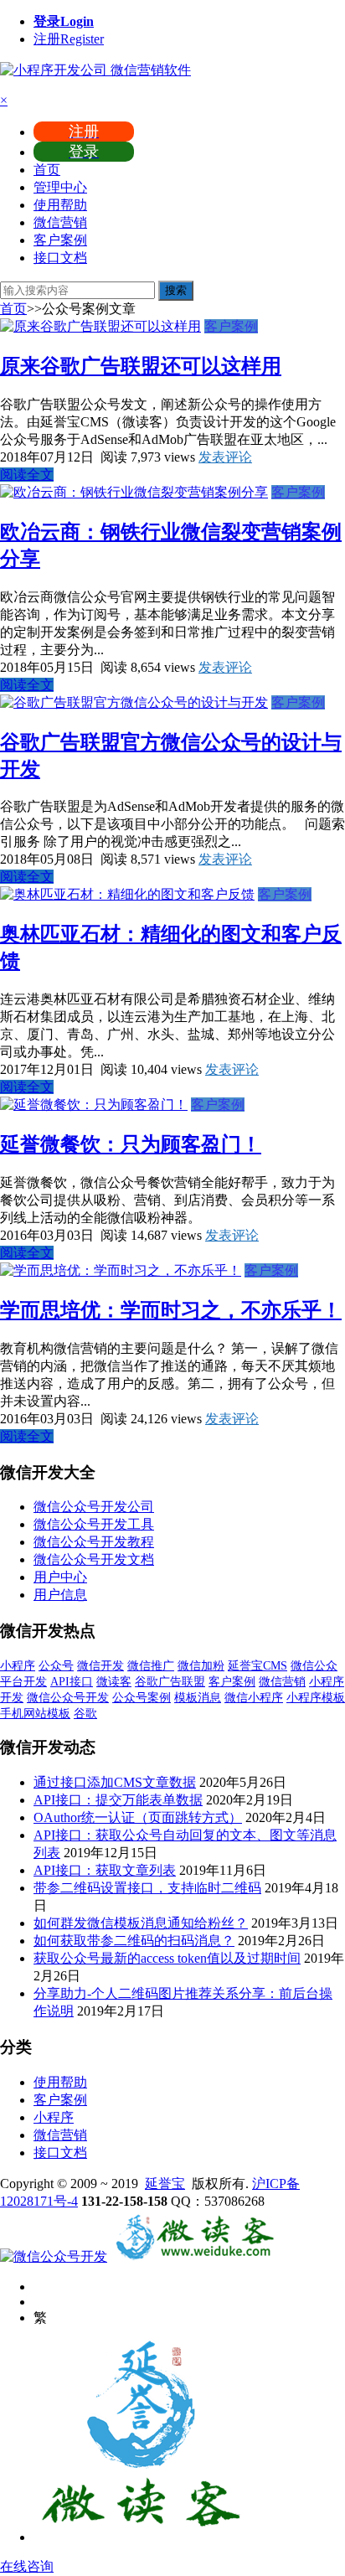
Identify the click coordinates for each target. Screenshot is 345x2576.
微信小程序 (254, 1698)
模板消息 (198, 1698)
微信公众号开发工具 (94, 1524)
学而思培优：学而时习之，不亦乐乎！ (171, 1310)
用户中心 (60, 1577)
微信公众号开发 (68, 1698)
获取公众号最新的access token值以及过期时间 (167, 1958)
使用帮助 (60, 205)
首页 (47, 170)
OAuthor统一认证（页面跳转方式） (138, 1817)
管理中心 (60, 187)
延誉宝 (165, 2184)
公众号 (56, 1666)
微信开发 (100, 1666)
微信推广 (151, 1666)
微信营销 (60, 222)
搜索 (176, 290)
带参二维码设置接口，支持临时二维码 (147, 1888)
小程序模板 (316, 1698)
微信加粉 (201, 1666)
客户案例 (60, 240)
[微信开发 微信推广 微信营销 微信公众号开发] (194, 2256)
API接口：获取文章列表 (105, 1870)
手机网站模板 (35, 1714)
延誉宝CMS (257, 1666)
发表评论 (225, 457)
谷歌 (85, 1714)
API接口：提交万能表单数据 (118, 1800)
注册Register (69, 39)
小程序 (18, 1666)
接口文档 (60, 258)
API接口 (72, 1682)
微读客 (114, 1682)
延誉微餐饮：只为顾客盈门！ (131, 1144)
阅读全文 (27, 475)
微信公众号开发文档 (94, 1559)
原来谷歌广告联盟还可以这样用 (141, 366)
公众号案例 (142, 1698)
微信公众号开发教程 (94, 1542)
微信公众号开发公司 (94, 1507)
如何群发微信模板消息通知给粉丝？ (141, 1923)
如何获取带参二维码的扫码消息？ (134, 1941)
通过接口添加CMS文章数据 (115, 1782)
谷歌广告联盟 (170, 1682)
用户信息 (60, 1595)
